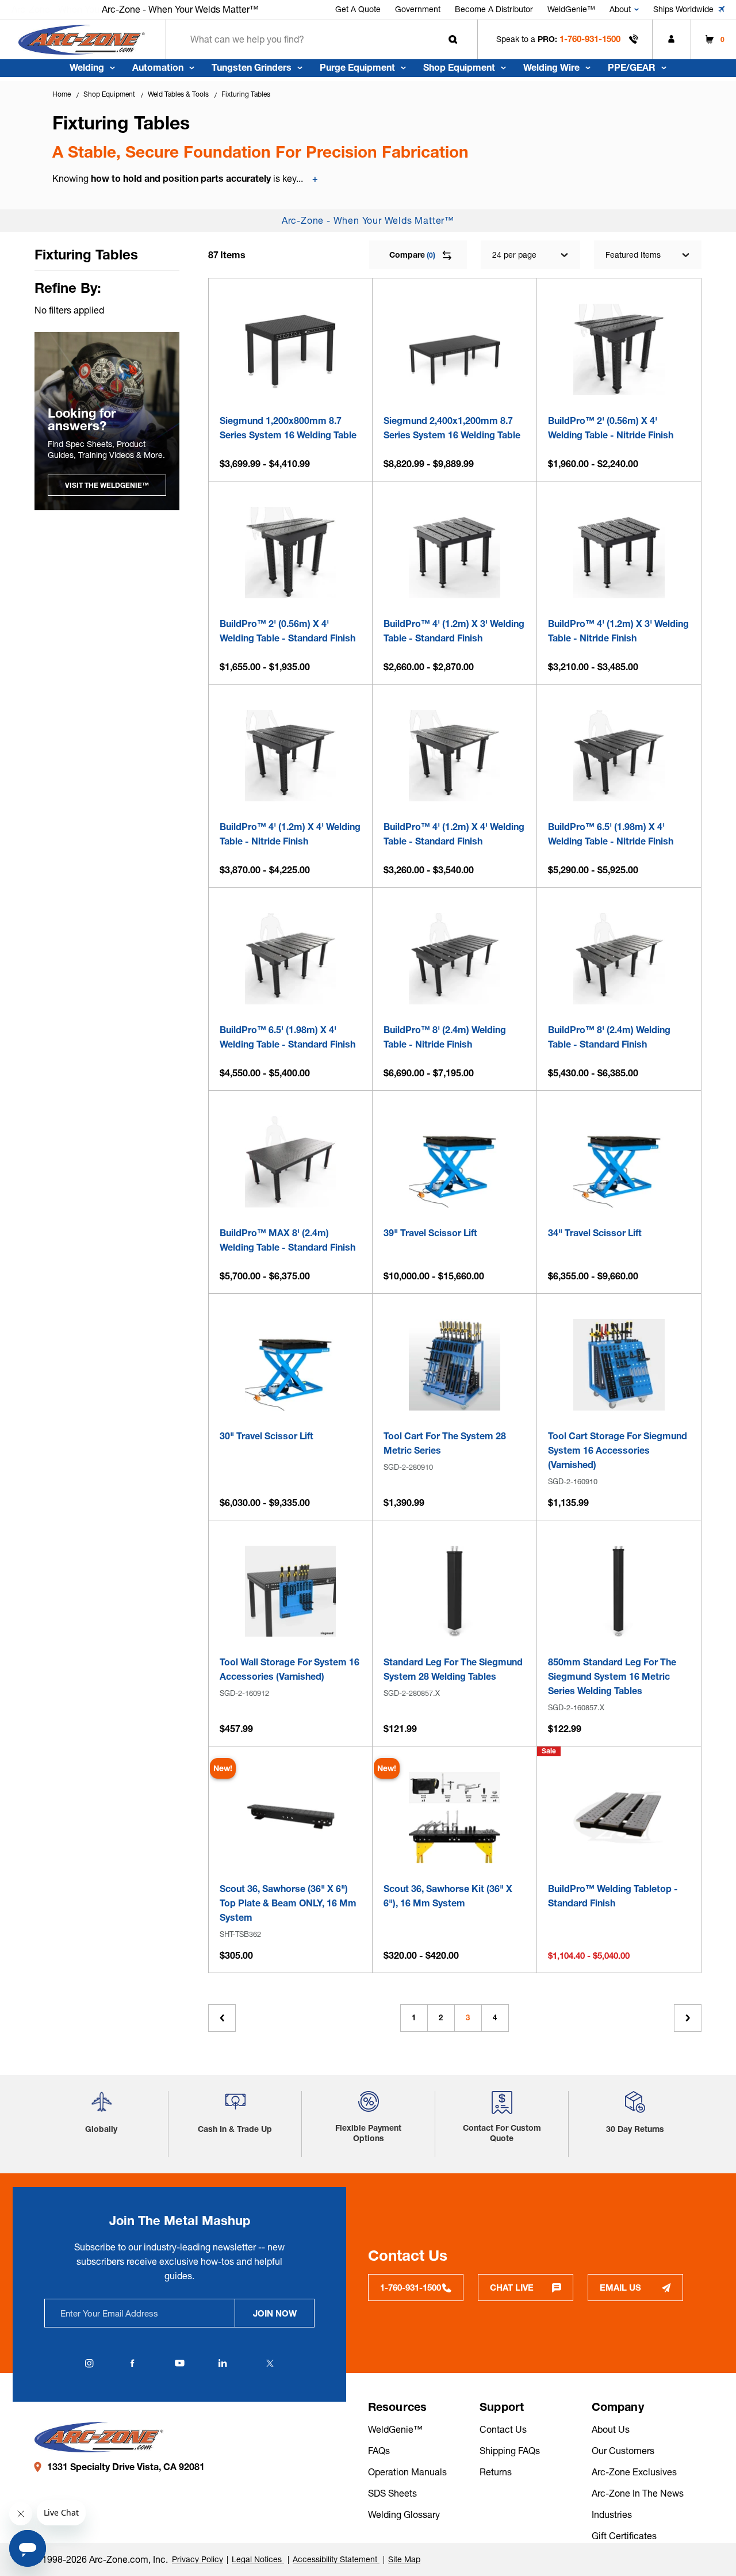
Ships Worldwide (683, 9)
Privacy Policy (198, 2559)
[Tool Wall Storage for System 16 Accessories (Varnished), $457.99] (291, 1591)
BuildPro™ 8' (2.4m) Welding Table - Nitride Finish (445, 1037)
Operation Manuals (407, 2472)
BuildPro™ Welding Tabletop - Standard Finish (613, 1896)
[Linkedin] (223, 2363)
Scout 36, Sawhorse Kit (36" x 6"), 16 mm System (448, 1896)
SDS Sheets (392, 2493)
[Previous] (222, 2018)
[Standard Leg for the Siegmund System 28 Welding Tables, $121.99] (455, 1591)
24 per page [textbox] (514, 255)
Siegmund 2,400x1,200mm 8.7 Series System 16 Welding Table (452, 428)
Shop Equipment (459, 67)
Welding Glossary (404, 2514)
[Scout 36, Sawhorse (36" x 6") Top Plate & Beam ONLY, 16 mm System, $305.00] (291, 1818)
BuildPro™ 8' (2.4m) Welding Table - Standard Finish (609, 1037)
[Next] (688, 2018)
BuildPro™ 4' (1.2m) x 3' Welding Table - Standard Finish (454, 631)
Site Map (404, 2559)
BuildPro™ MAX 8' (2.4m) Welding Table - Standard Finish (287, 1240)
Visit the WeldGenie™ (107, 485)
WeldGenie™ (571, 9)
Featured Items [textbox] (633, 255)
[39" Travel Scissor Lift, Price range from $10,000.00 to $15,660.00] (455, 1162)
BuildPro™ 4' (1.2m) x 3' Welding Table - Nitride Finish (618, 631)
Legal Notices (258, 2559)
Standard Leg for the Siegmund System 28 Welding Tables (453, 1669)
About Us (611, 2429)
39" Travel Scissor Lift (430, 1233)
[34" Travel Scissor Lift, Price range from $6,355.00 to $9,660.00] (619, 1162)
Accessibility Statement (336, 2559)
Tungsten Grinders (252, 67)
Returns (496, 2472)
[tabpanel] (107, 421)
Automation (158, 67)
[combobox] (322, 39)
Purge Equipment (357, 67)
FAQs (379, 2451)
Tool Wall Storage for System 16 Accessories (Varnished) (290, 1669)
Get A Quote (358, 9)
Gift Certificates (624, 2536)
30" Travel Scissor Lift (267, 1436)
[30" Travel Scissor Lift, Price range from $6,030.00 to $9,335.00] (291, 1365)
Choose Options (290, 381)
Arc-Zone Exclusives (634, 2472)
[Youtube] (179, 2363)
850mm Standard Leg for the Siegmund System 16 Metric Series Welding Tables (612, 1676)
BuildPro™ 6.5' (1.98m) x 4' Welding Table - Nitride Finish (611, 834)
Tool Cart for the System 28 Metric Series (445, 1443)
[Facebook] (132, 2363)
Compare (412, 255)
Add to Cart (455, 1397)
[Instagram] (89, 2363)
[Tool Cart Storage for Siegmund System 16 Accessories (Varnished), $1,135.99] (619, 1365)
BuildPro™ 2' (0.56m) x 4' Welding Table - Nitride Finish (611, 428)
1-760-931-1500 (590, 39)
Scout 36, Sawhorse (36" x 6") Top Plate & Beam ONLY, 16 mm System (288, 1903)
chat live (512, 2288)
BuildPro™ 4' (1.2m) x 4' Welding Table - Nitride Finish (290, 834)
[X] (270, 2363)
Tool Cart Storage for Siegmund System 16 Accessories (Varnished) (618, 1450)
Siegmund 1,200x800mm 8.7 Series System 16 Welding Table (288, 428)
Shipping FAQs (510, 2451)
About (620, 9)
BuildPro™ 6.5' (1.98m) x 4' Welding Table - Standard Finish (287, 1037)
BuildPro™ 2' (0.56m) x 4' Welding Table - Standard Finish (287, 631)
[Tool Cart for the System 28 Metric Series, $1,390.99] (455, 1365)
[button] (101, 2106)
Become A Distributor (494, 9)
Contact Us (503, 2429)
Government (418, 9)
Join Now (275, 2313)
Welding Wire (551, 67)
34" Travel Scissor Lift (595, 1233)
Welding (87, 67)
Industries (612, 2514)
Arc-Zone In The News (638, 2493)
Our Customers (623, 2451)
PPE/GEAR (632, 67)
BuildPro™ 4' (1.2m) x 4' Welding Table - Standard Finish (454, 834)
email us (620, 2288)
